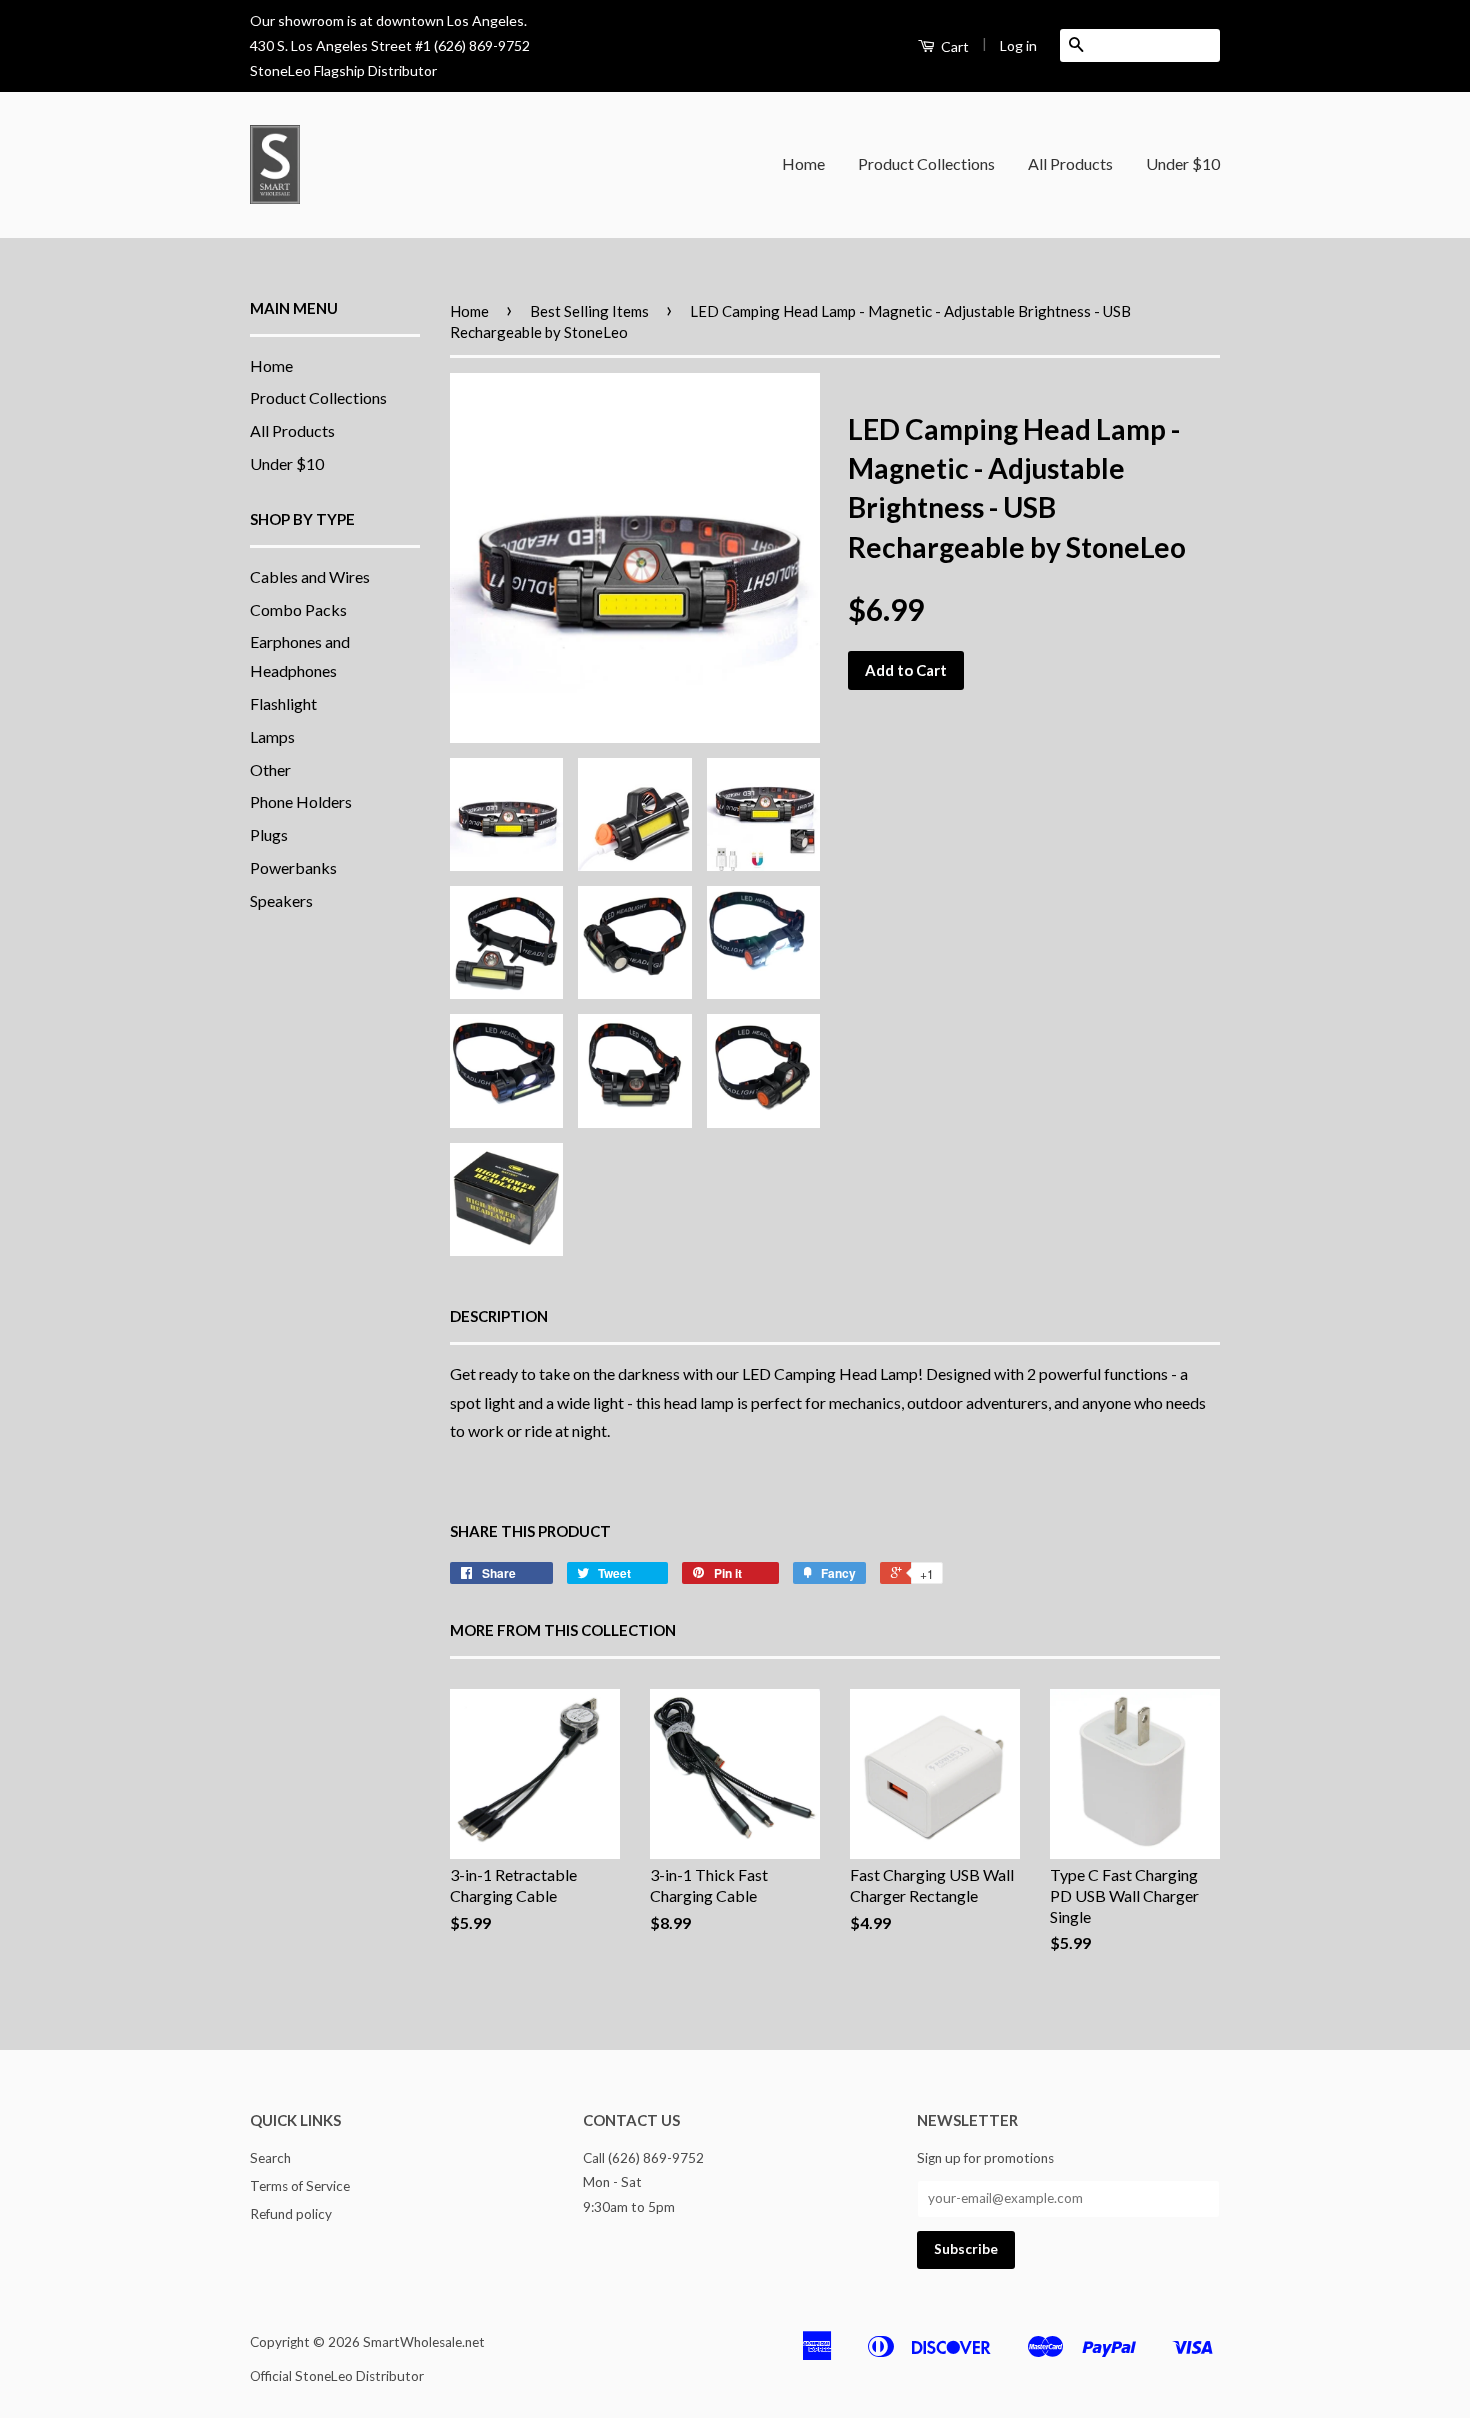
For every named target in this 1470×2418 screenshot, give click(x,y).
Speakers (281, 900)
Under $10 (1183, 163)
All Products (1070, 163)
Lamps (272, 736)
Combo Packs (298, 609)
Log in (1018, 45)
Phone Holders (301, 801)
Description (499, 1316)
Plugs (269, 834)
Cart (953, 46)
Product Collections (926, 163)
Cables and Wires (310, 576)
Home (803, 163)
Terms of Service (300, 2186)
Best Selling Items (589, 311)
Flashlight (283, 703)
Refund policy (291, 2214)
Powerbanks (293, 867)
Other (270, 769)
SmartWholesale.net (424, 2342)
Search (270, 2158)
